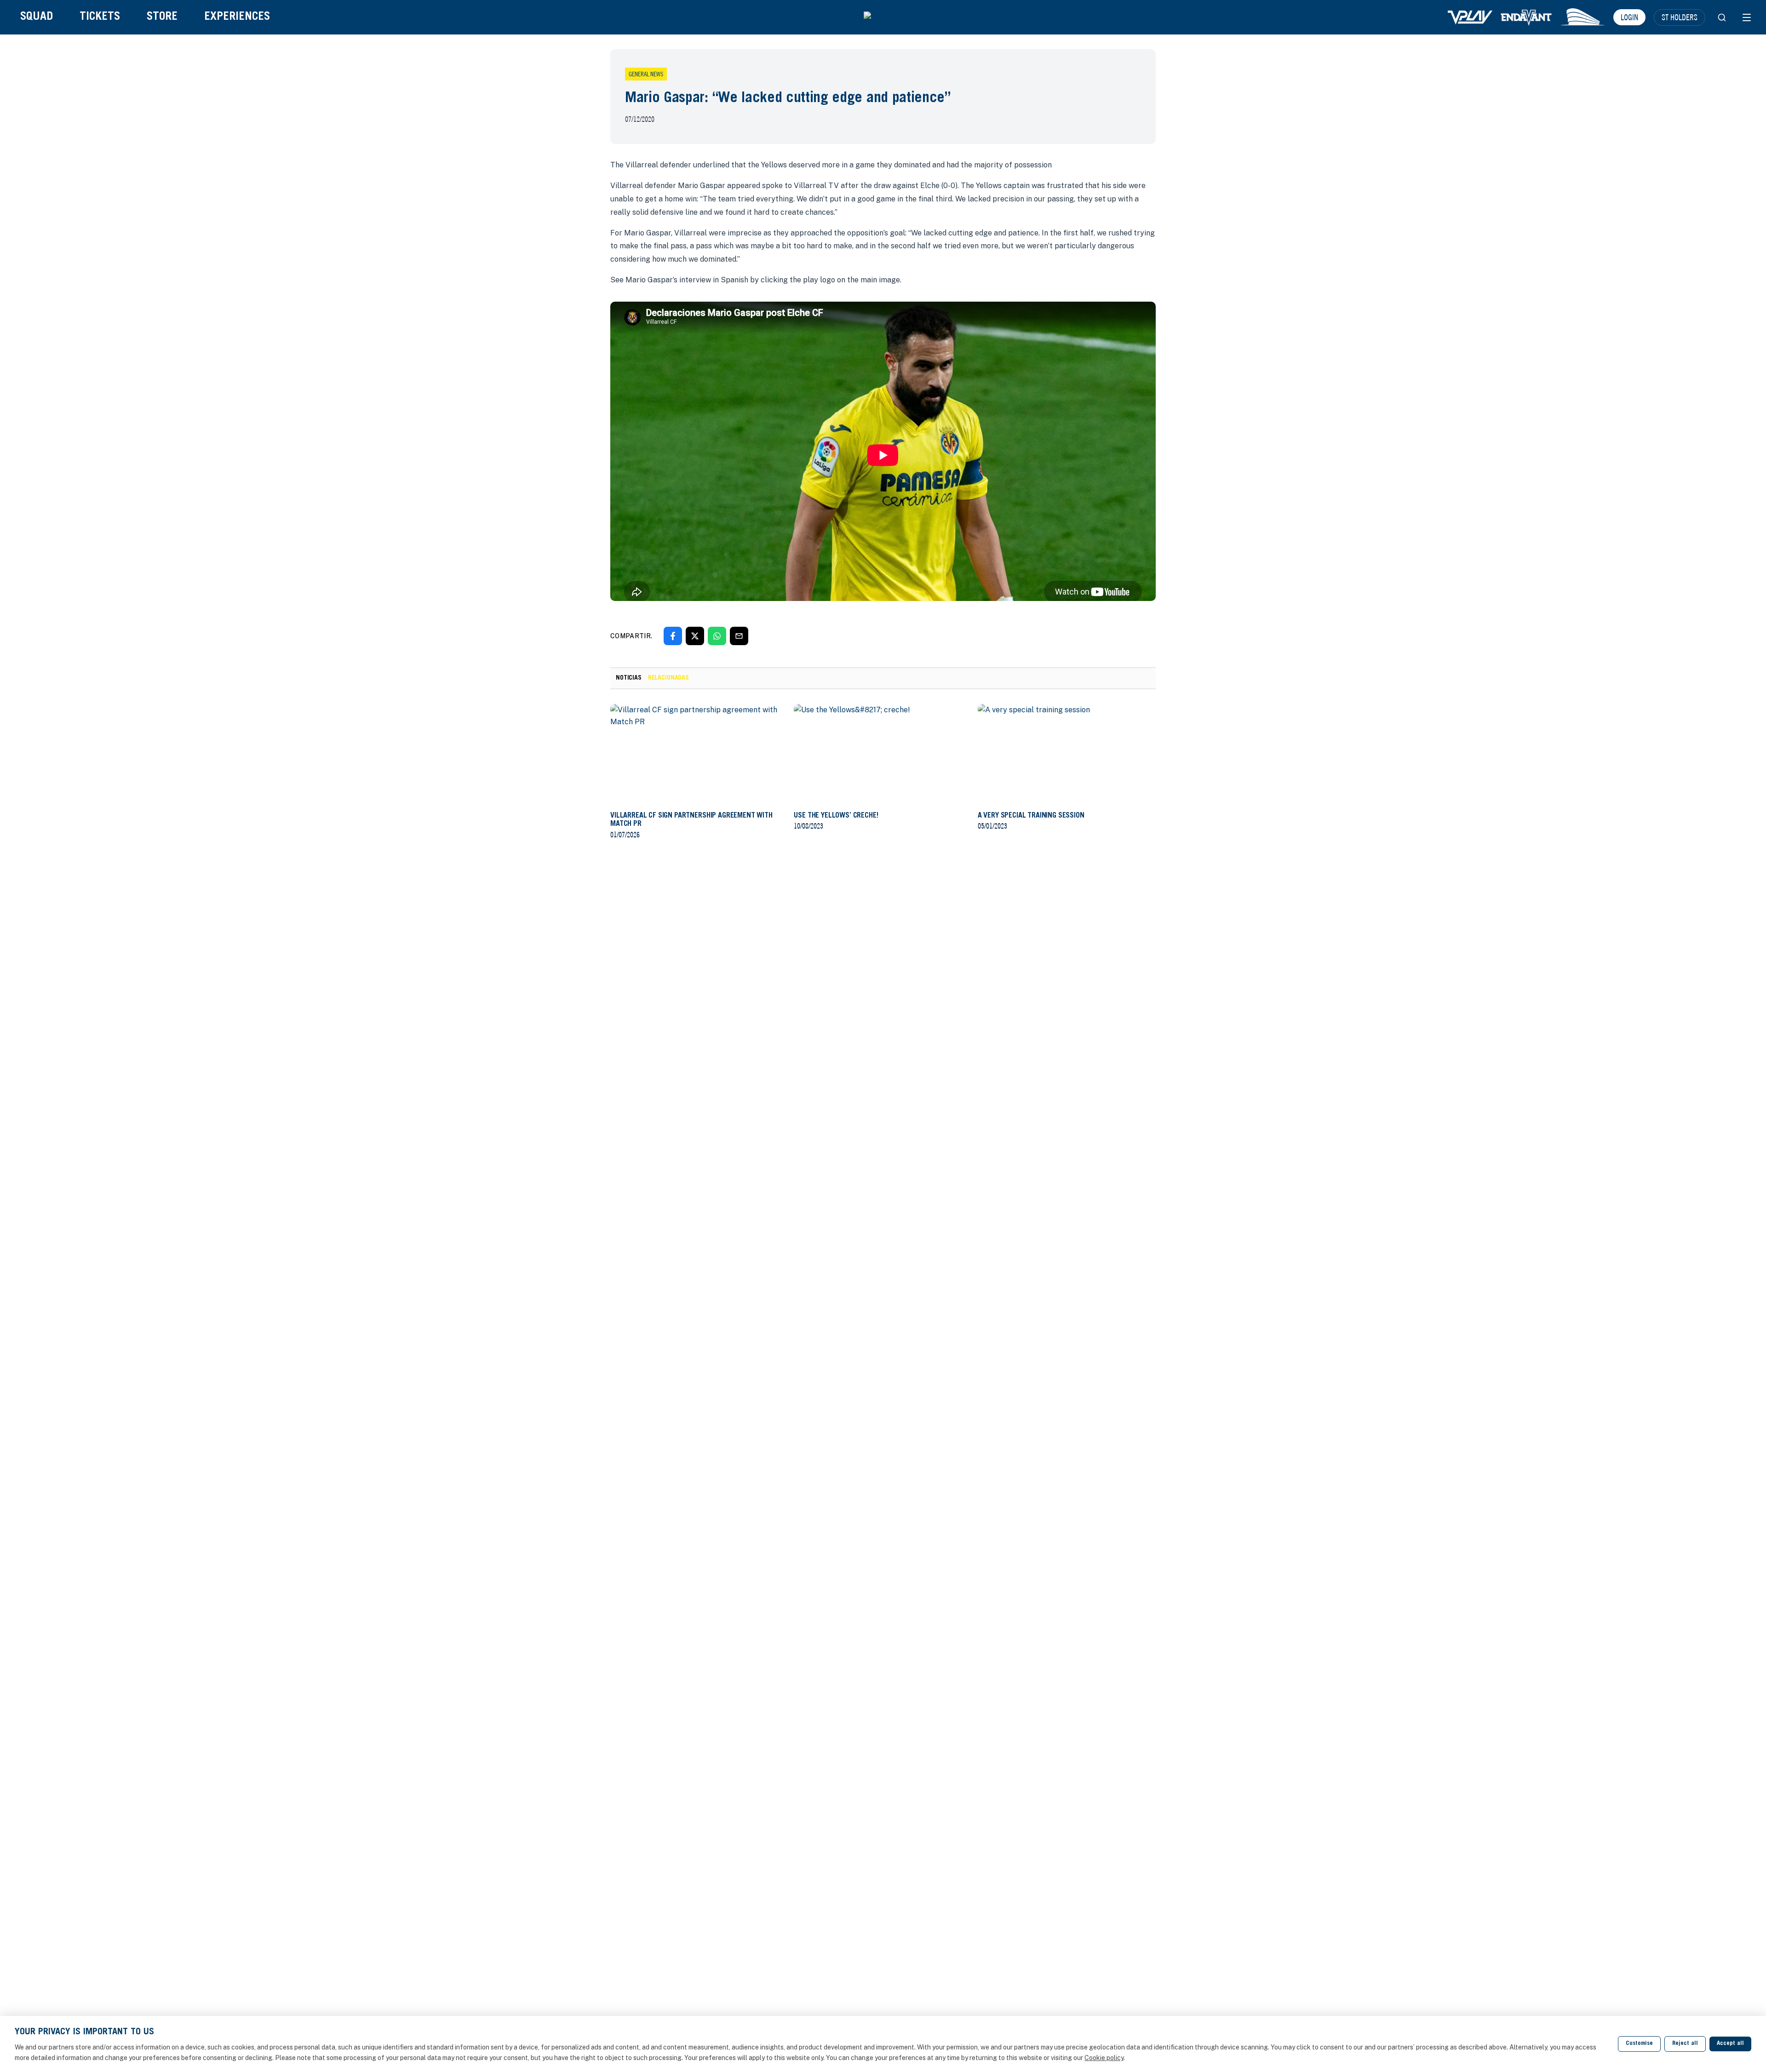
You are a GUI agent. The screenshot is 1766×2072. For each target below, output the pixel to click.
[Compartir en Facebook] (673, 636)
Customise (1639, 2044)
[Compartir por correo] (739, 636)
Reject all (1685, 2044)
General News (646, 74)
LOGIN (1629, 17)
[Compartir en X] (695, 636)
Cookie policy (1104, 2058)
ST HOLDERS (1680, 17)
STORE (162, 17)
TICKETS (100, 17)
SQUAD (37, 17)
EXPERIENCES (237, 17)
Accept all (1730, 2044)
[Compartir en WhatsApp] (717, 636)
